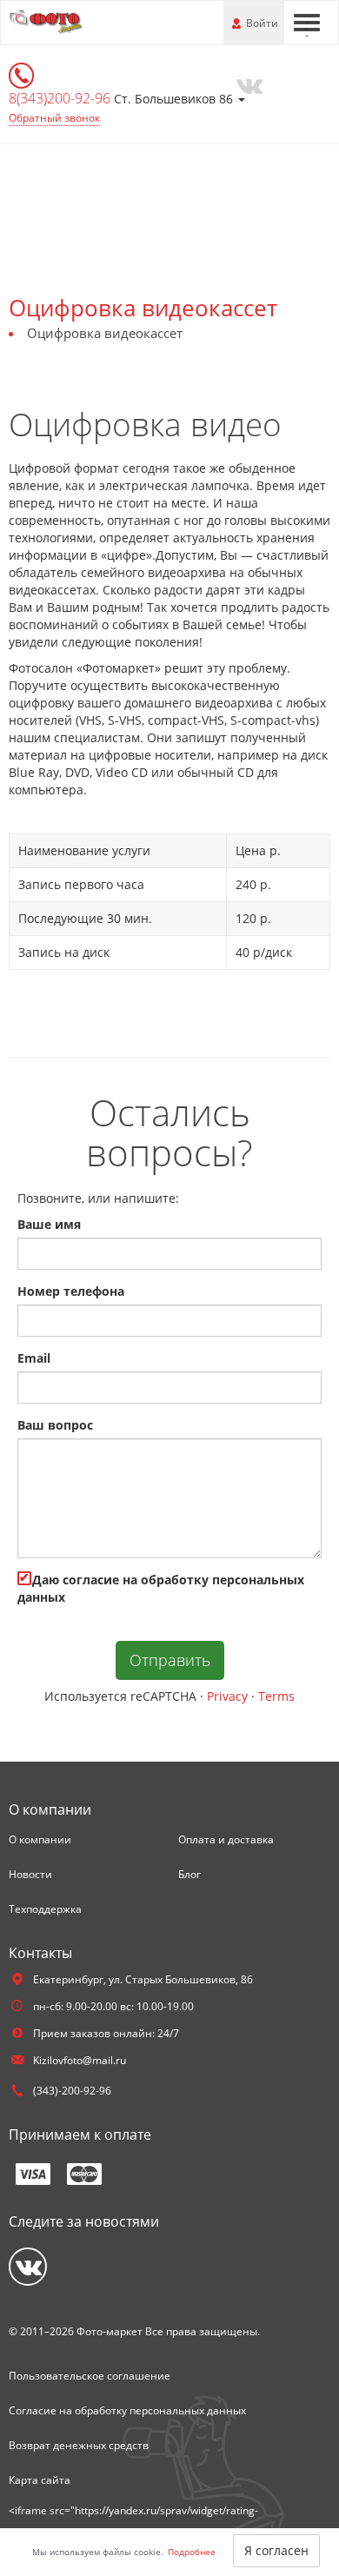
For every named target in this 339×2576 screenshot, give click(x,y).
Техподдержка (45, 1909)
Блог (189, 1874)
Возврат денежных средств (79, 2445)
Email (34, 1358)
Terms (276, 1696)
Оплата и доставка (226, 1839)
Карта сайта (40, 2480)
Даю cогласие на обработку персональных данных (161, 1588)
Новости (30, 1874)
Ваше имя (49, 1224)
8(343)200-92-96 (61, 98)
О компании (40, 1839)
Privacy (227, 1696)
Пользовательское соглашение (90, 2376)
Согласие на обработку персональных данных (127, 2410)
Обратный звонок (54, 118)
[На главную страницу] (78, 21)
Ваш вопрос (55, 1425)
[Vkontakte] (249, 84)
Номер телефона (71, 1291)
